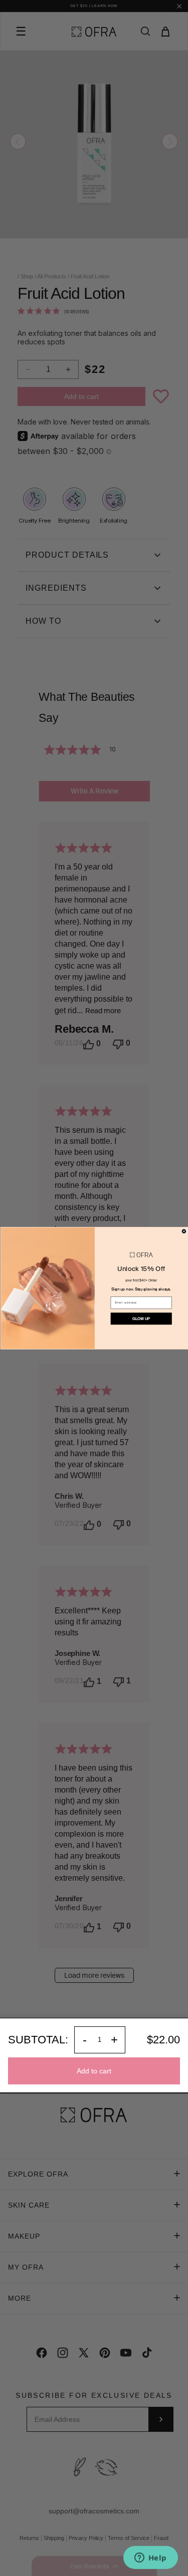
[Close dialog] (184, 1231)
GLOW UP (141, 1318)
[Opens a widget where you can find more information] (150, 2558)
